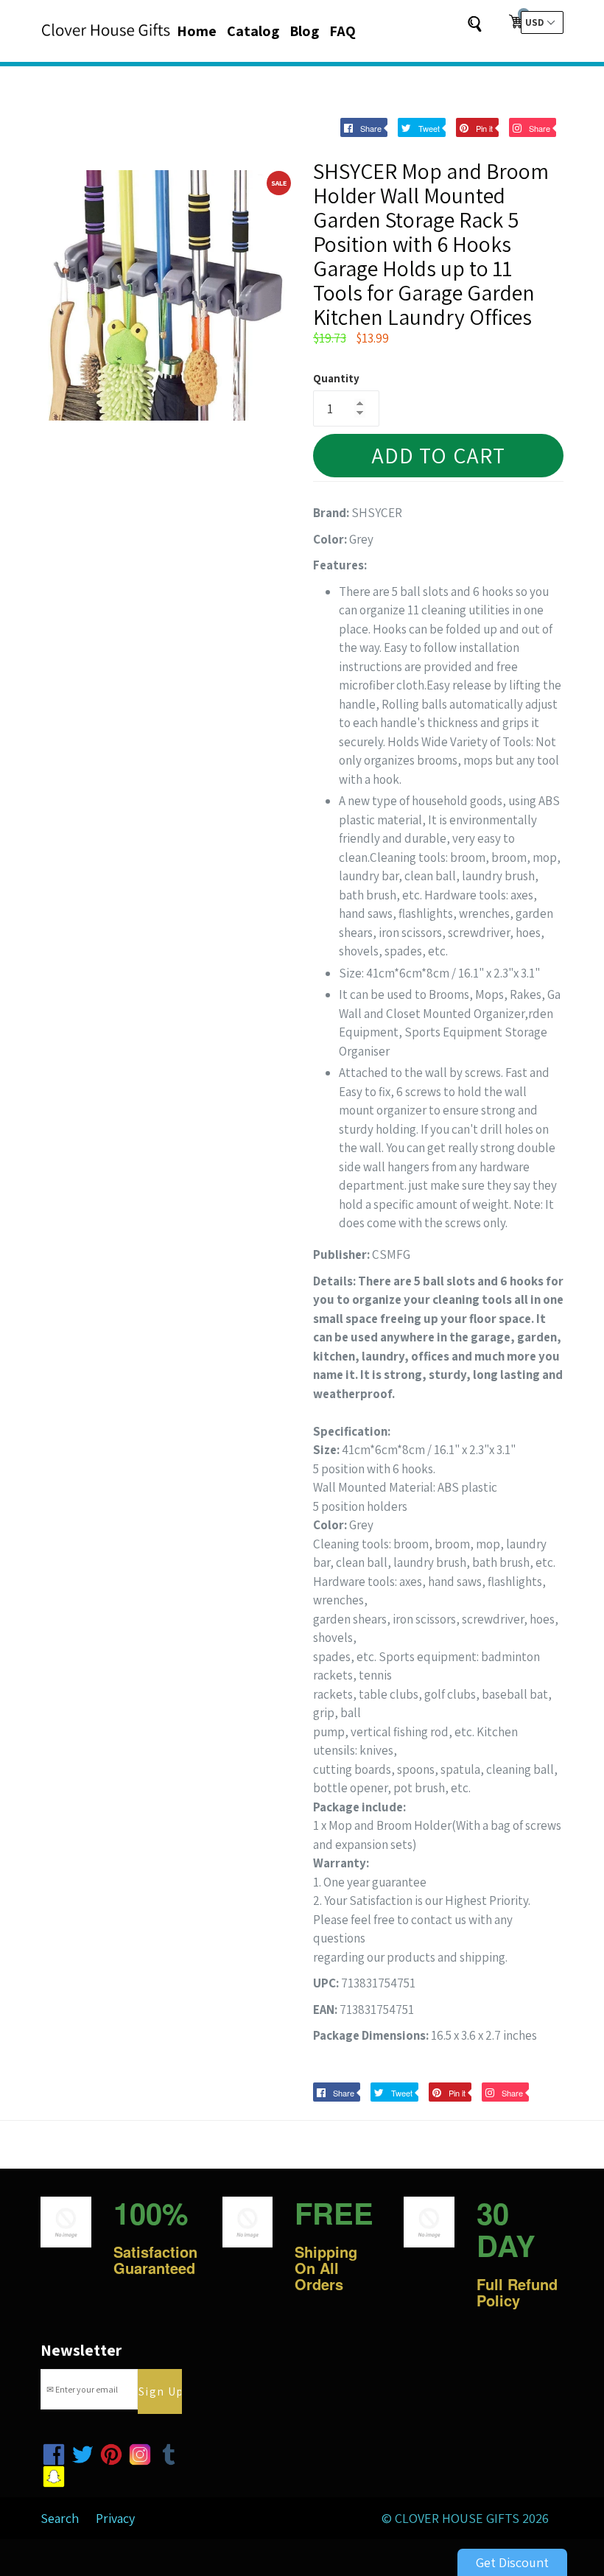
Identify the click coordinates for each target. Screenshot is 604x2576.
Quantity (336, 378)
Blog (304, 31)
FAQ (343, 31)
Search (60, 2518)
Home (197, 31)
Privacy (115, 2518)
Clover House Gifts (457, 2518)
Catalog (253, 31)
